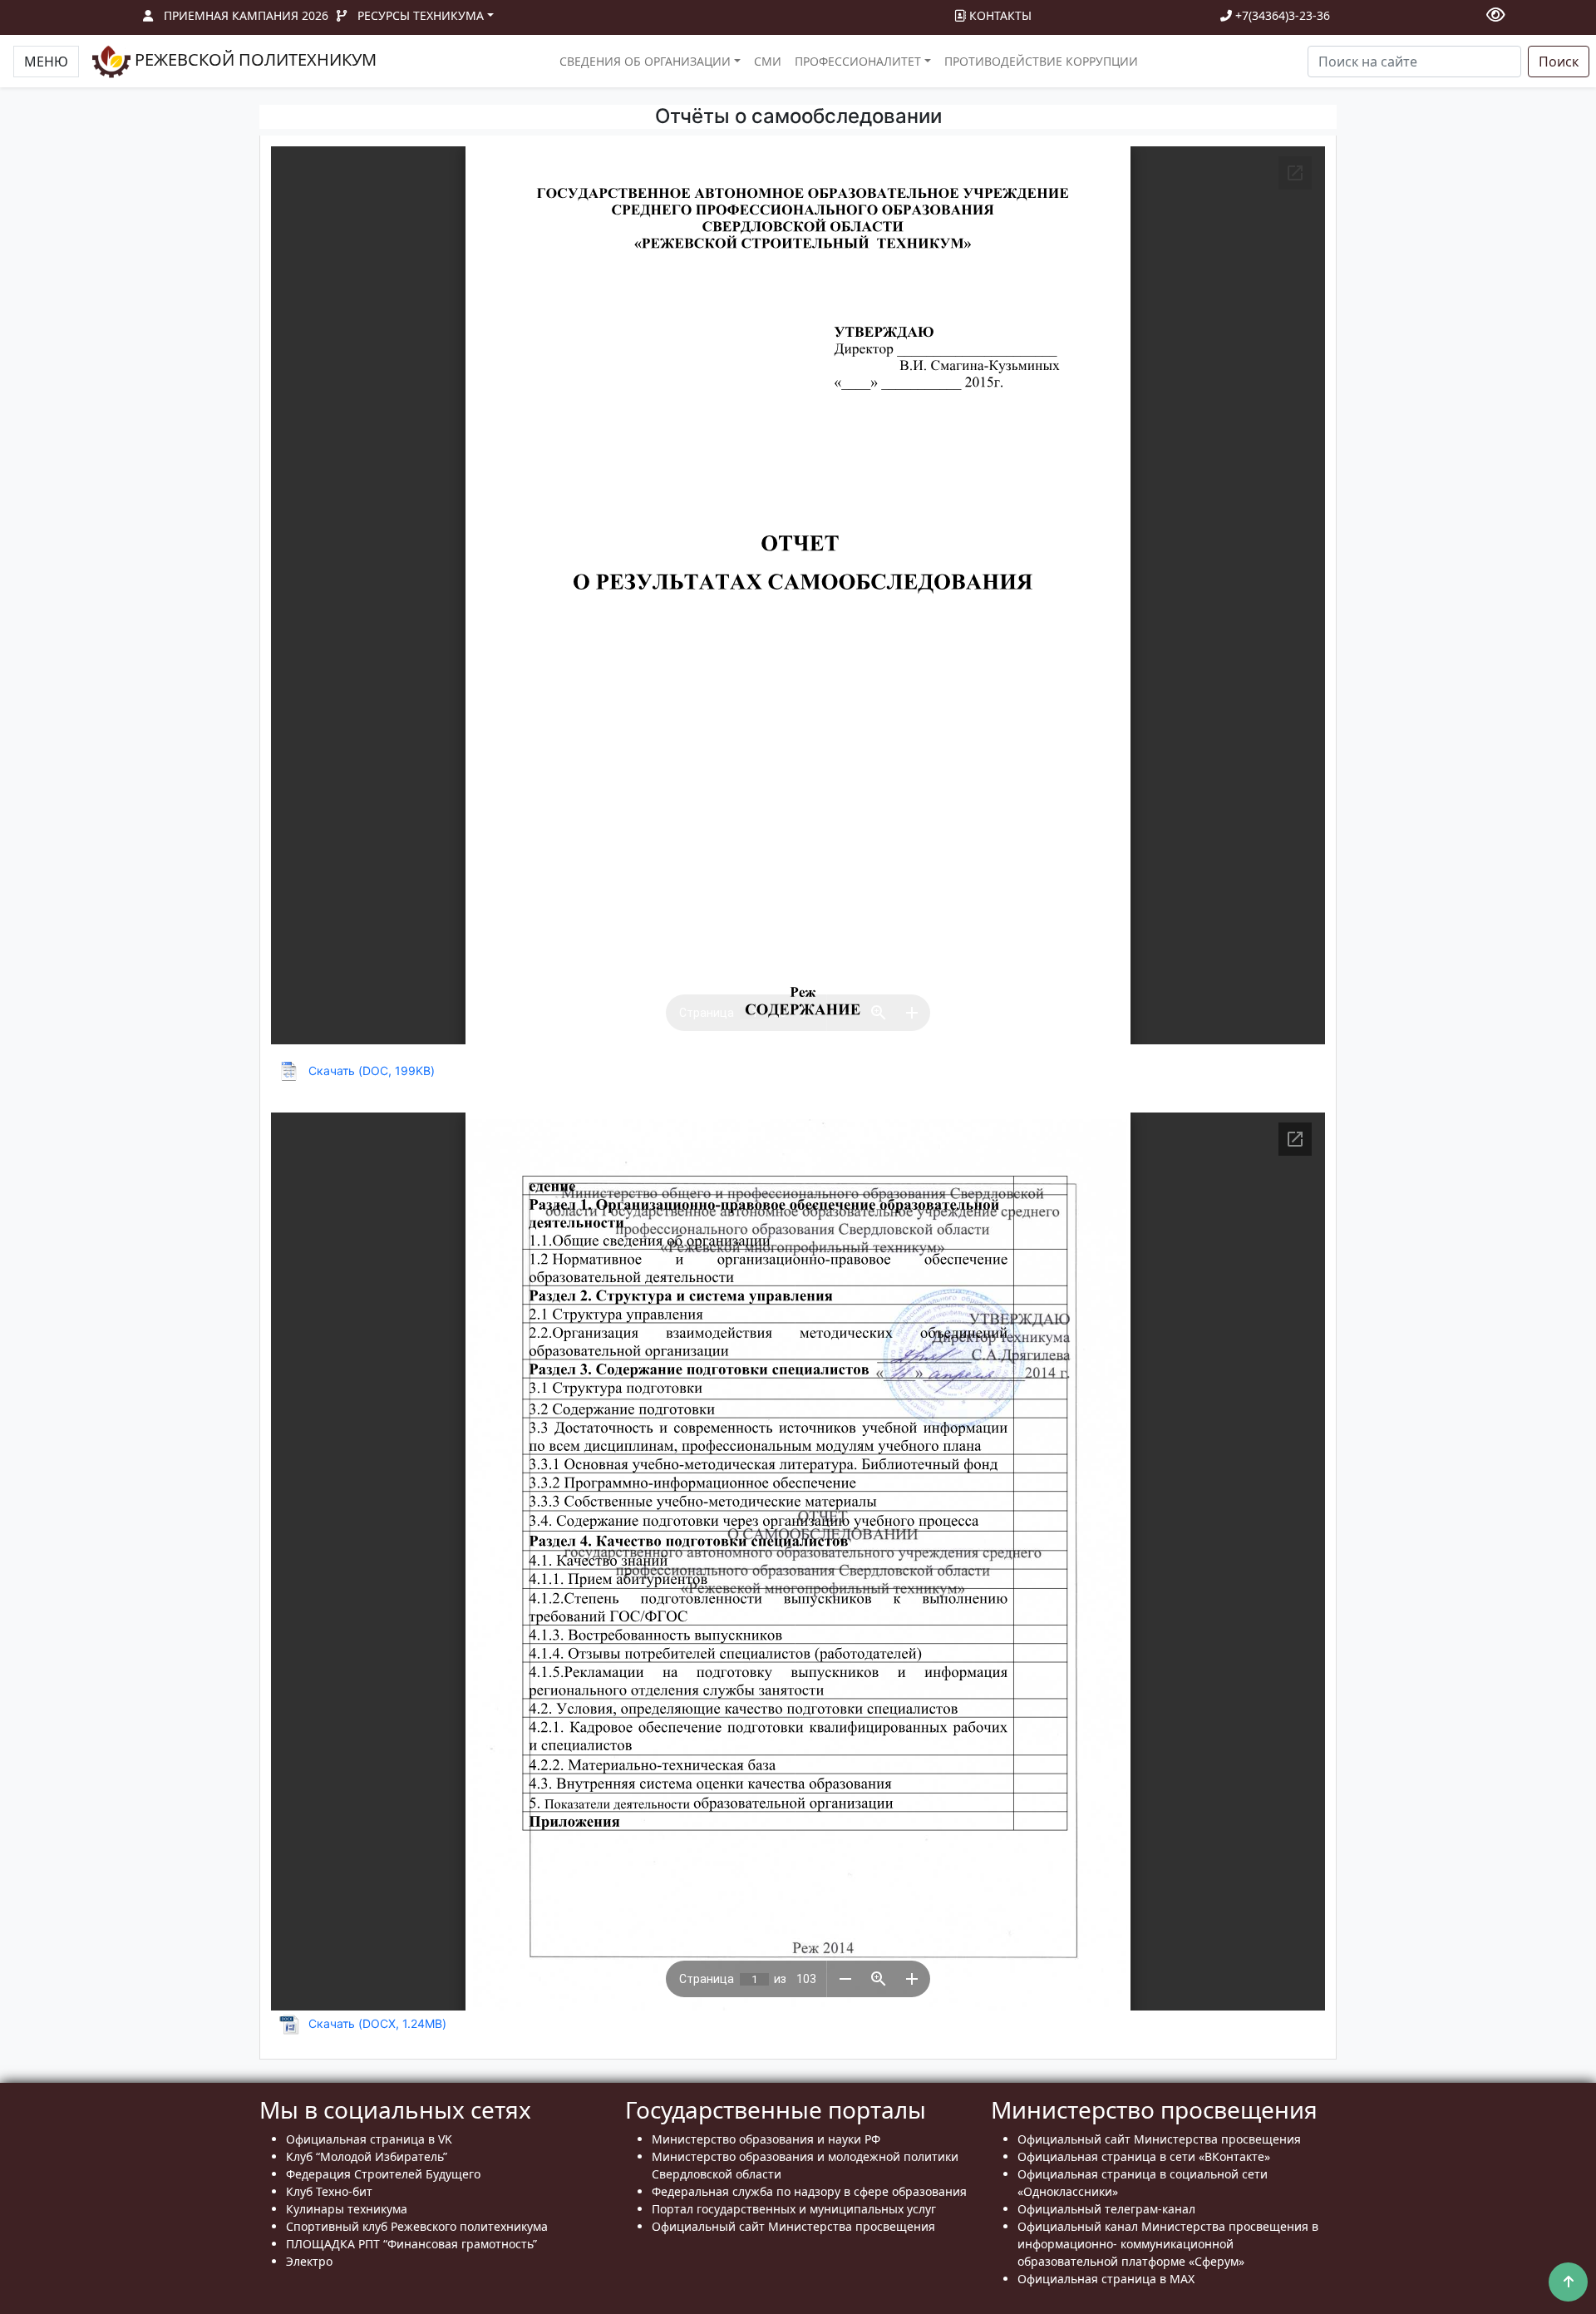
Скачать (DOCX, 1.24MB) (377, 2023)
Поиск (1559, 62)
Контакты (999, 15)
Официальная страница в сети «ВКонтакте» (1144, 2156)
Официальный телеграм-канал (1106, 2209)
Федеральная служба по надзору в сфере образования (809, 2191)
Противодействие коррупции (1041, 61)
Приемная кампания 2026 (246, 15)
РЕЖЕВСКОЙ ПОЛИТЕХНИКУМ (254, 59)
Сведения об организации (645, 61)
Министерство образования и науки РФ (766, 2139)
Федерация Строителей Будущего (383, 2174)
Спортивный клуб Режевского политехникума (417, 2226)
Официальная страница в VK (369, 2139)
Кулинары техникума (347, 2209)
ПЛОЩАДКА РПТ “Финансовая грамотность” (411, 2244)
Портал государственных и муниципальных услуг (794, 2209)
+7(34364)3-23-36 (1281, 15)
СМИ (768, 61)
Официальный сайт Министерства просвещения (793, 2226)
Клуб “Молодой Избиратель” (367, 2156)
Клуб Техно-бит (329, 2191)
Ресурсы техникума (421, 15)
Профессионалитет (858, 61)
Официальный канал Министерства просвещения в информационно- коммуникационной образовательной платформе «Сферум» (1168, 2244)
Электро (309, 2261)
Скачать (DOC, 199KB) (372, 1071)
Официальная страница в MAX (1106, 2279)
